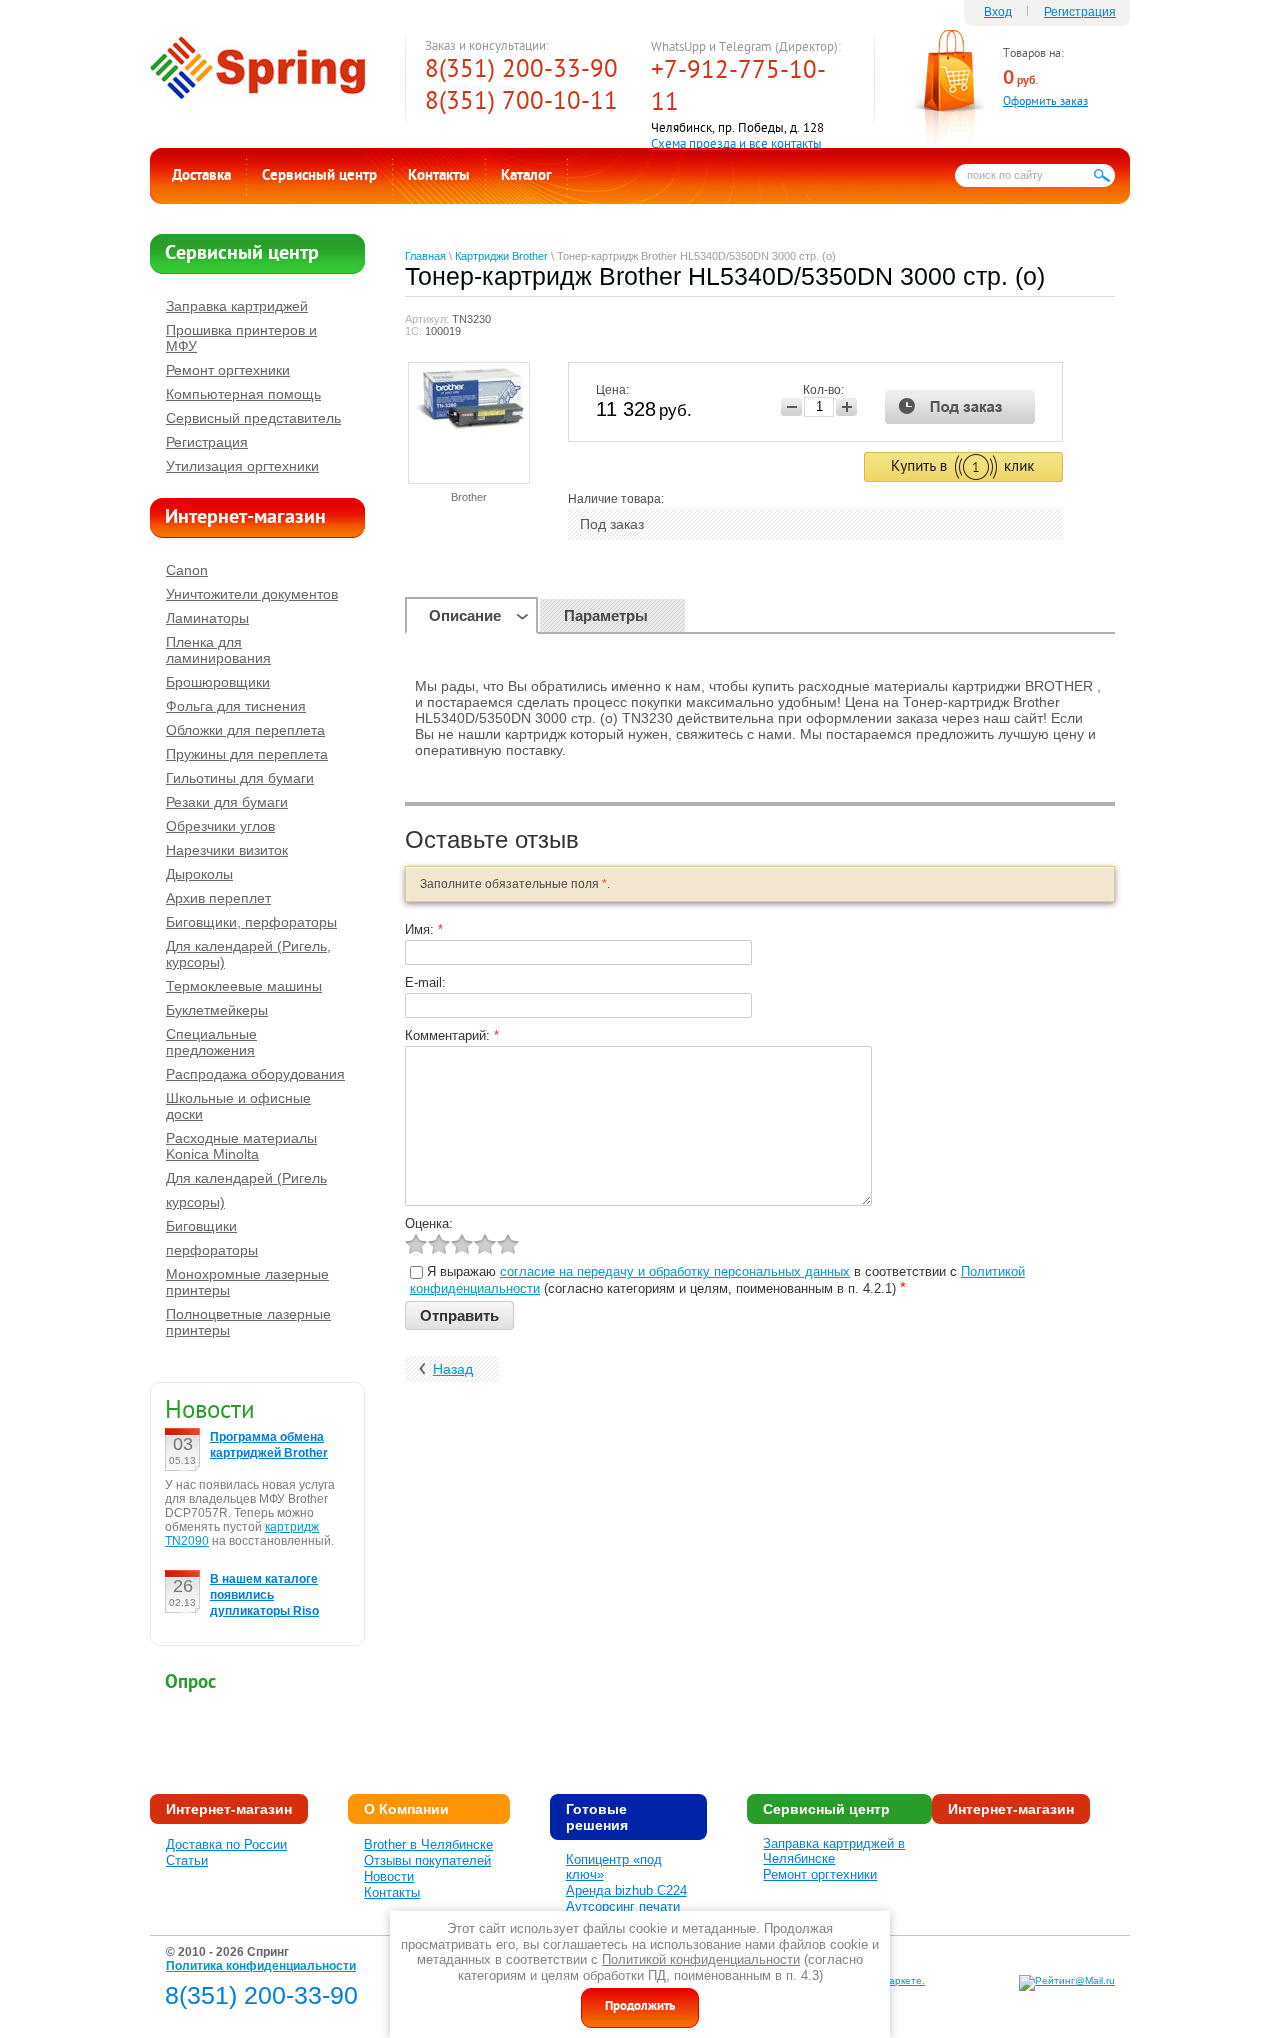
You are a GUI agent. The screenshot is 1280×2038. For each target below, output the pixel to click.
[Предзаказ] (960, 407)
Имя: (424, 929)
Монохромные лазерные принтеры (247, 1282)
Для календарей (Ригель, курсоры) (248, 954)
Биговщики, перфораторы (251, 922)
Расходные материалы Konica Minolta (241, 1146)
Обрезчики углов (220, 826)
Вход (998, 12)
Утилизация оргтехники (242, 466)
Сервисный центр (319, 176)
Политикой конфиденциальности (701, 1959)
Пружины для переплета (247, 754)
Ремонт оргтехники (228, 370)
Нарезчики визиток (227, 850)
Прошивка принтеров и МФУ (241, 338)
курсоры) (195, 1202)
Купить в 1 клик (963, 467)
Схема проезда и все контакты (736, 145)
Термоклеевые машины (244, 986)
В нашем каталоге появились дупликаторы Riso (264, 1595)
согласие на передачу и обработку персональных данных (675, 1271)
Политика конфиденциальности (261, 1966)
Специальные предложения (211, 1042)
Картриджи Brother (501, 256)
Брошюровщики (218, 682)
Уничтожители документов (252, 594)
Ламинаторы (207, 618)
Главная (425, 256)
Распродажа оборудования (255, 1074)
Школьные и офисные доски (238, 1106)
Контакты (439, 176)
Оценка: (429, 1223)
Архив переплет (218, 898)
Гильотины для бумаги (240, 778)
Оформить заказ (1045, 102)
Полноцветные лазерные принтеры (248, 1322)
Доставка (201, 176)
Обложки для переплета (245, 730)
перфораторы (212, 1250)
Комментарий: (452, 1035)
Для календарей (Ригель (246, 1178)
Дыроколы (199, 874)
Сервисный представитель (253, 418)
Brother (469, 497)
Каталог (526, 176)
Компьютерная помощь (243, 394)
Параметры (606, 615)
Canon (187, 570)
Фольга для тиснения (236, 706)
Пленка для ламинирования (218, 650)
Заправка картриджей (237, 306)
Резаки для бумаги (227, 802)
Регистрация (1080, 12)
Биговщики (201, 1226)
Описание (465, 615)
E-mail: (425, 982)
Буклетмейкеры (217, 1010)
